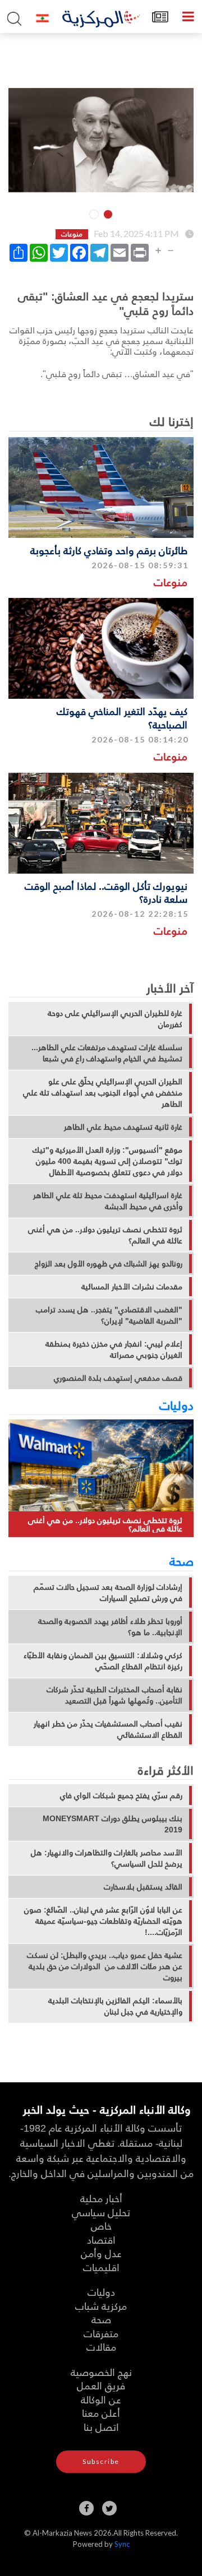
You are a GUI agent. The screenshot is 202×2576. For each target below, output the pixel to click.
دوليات (176, 1405)
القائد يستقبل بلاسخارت (143, 1887)
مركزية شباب (101, 2306)
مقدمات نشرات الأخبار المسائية (132, 1287)
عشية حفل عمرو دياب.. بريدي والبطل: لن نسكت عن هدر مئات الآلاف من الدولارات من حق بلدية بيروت (105, 1966)
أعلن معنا (101, 2413)
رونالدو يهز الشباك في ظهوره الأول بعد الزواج (109, 1264)
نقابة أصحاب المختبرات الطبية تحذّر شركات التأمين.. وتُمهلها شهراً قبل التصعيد (114, 1695)
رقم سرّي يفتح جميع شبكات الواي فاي (121, 1795)
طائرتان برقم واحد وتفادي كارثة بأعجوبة (109, 550)
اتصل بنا (101, 2427)
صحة (182, 1561)
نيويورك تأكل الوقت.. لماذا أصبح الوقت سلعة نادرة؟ (106, 892)
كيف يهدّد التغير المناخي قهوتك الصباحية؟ (122, 717)
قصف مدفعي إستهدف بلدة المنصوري (118, 1378)
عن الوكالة (101, 2399)
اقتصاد (101, 2240)
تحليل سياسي (101, 2212)
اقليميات (101, 2267)
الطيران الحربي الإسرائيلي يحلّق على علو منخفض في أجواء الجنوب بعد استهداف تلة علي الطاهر (103, 1093)
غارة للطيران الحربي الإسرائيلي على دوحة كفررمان (115, 1019)
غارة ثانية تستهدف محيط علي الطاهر (123, 1127)
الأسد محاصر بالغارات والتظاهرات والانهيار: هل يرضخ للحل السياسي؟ (107, 1858)
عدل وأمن (101, 2253)
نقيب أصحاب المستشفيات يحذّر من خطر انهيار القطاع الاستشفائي (108, 1729)
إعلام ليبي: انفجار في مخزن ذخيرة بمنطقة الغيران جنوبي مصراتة (114, 1349)
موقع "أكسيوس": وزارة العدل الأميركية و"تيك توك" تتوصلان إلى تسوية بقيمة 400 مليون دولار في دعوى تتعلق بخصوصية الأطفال (107, 1161)
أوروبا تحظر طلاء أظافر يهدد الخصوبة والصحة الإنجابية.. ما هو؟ (110, 1627)
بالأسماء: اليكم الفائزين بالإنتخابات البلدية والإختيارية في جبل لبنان (115, 2006)
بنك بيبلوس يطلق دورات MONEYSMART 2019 (113, 1824)
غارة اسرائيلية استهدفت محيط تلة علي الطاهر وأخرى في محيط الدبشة (108, 1201)
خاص (101, 2225)
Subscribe (101, 2461)
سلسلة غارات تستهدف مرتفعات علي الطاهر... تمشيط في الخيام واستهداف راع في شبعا (107, 1053)
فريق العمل (101, 2385)
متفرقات (101, 2333)
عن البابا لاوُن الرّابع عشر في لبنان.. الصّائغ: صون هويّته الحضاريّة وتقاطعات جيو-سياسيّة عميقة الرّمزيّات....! (103, 1921)
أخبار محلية (101, 2198)
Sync (122, 2544)
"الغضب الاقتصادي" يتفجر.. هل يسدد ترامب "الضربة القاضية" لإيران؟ (109, 1315)
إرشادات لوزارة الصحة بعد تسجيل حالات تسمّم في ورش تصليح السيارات (108, 1593)
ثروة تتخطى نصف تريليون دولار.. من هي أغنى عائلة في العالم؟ (105, 1235)
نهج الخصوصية (101, 2372)
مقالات (101, 2347)
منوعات (171, 582)
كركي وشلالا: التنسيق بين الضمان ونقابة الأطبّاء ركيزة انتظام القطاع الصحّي (103, 1661)
